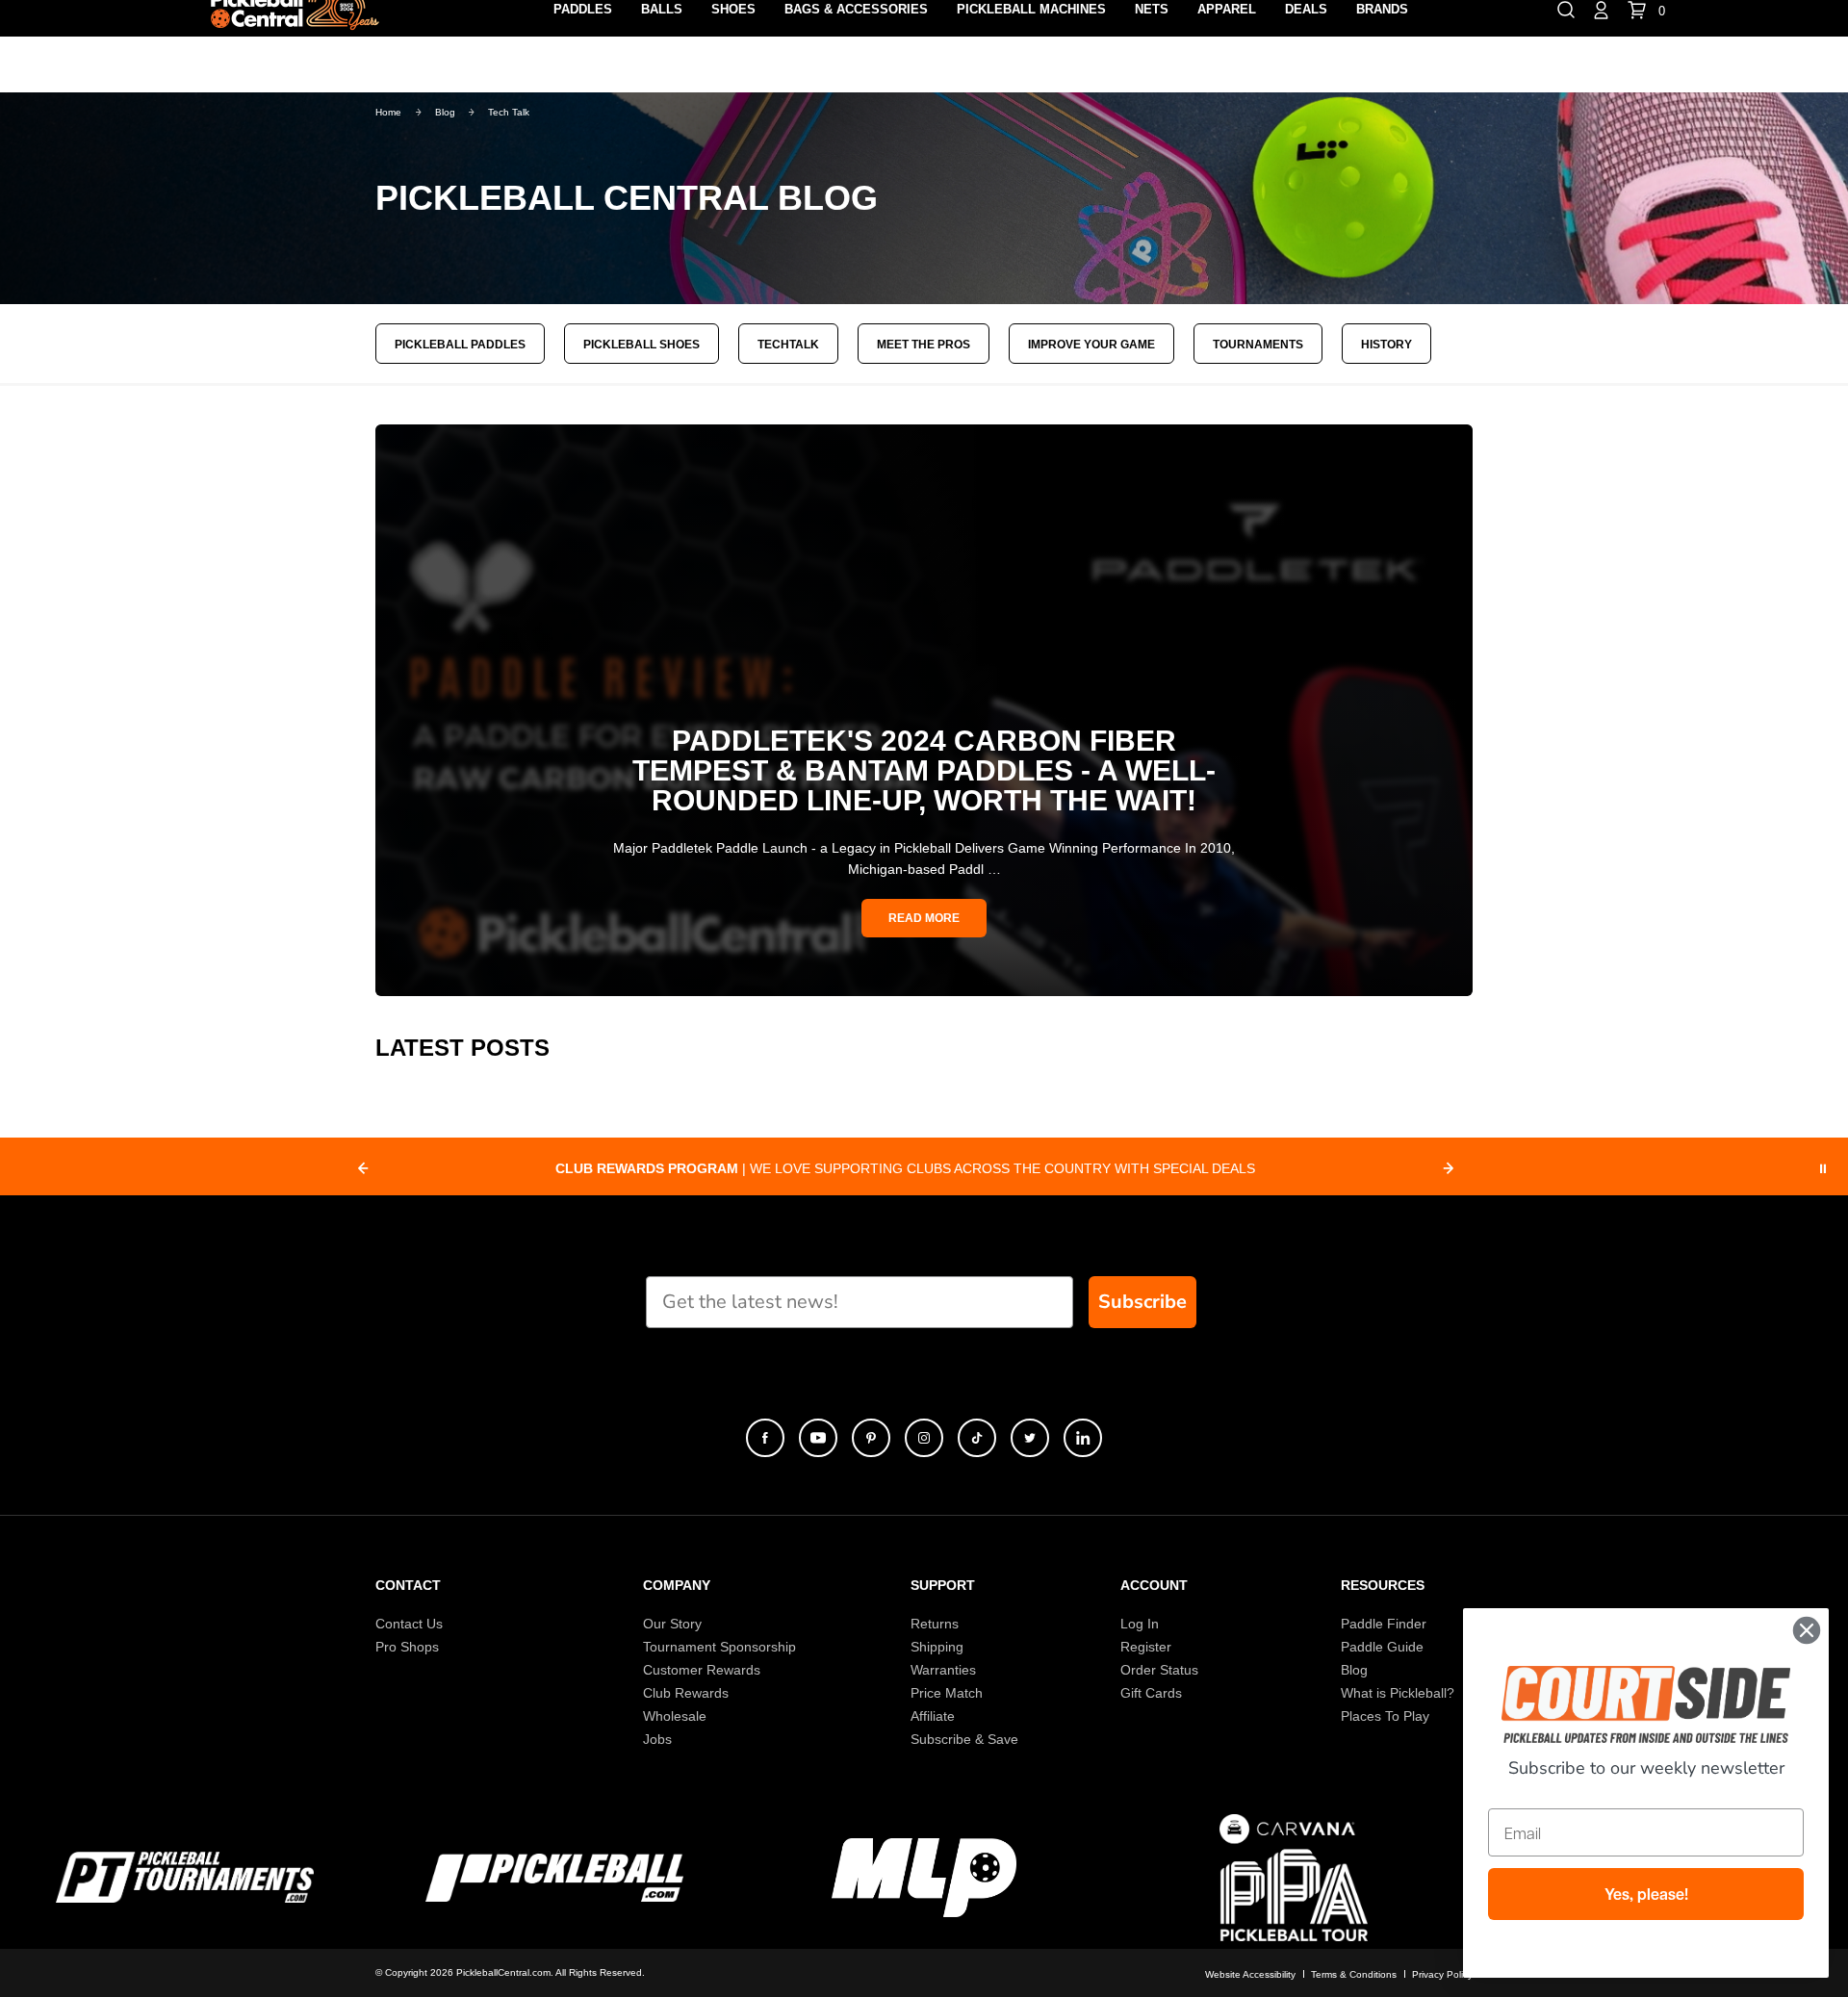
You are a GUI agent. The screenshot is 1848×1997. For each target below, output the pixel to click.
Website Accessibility (1250, 1974)
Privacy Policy (1442, 1974)
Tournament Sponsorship (719, 1647)
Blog (1354, 1670)
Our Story (672, 1624)
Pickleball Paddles (460, 345)
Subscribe (1142, 1302)
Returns (935, 1624)
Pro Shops (407, 1647)
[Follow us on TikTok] (977, 1438)
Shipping (937, 1647)
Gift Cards (1151, 1693)
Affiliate (933, 1716)
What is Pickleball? (1398, 1693)
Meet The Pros (924, 345)
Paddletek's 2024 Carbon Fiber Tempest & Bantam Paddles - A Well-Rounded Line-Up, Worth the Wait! (924, 770)
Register (1146, 1647)
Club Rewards (686, 1693)
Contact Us (409, 1624)
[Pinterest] (871, 1438)
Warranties (943, 1670)
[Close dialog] (1807, 1630)
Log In (1140, 1624)
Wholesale (675, 1716)
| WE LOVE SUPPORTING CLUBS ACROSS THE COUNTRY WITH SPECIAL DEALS (905, 1168)
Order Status (1159, 1670)
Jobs (657, 1739)
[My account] (1601, 9)
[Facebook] (765, 1438)
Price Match (947, 1693)
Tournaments (1258, 345)
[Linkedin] (1083, 1438)
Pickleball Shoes (642, 345)
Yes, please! (1646, 1894)
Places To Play (1385, 1716)
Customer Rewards (702, 1670)
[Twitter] (1030, 1438)
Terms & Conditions (1354, 1974)
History (1386, 345)
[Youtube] (818, 1438)
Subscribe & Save (964, 1739)
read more (924, 918)
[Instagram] (924, 1438)
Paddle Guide (1382, 1647)
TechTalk (788, 345)
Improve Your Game (1091, 345)
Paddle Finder (1384, 1624)
